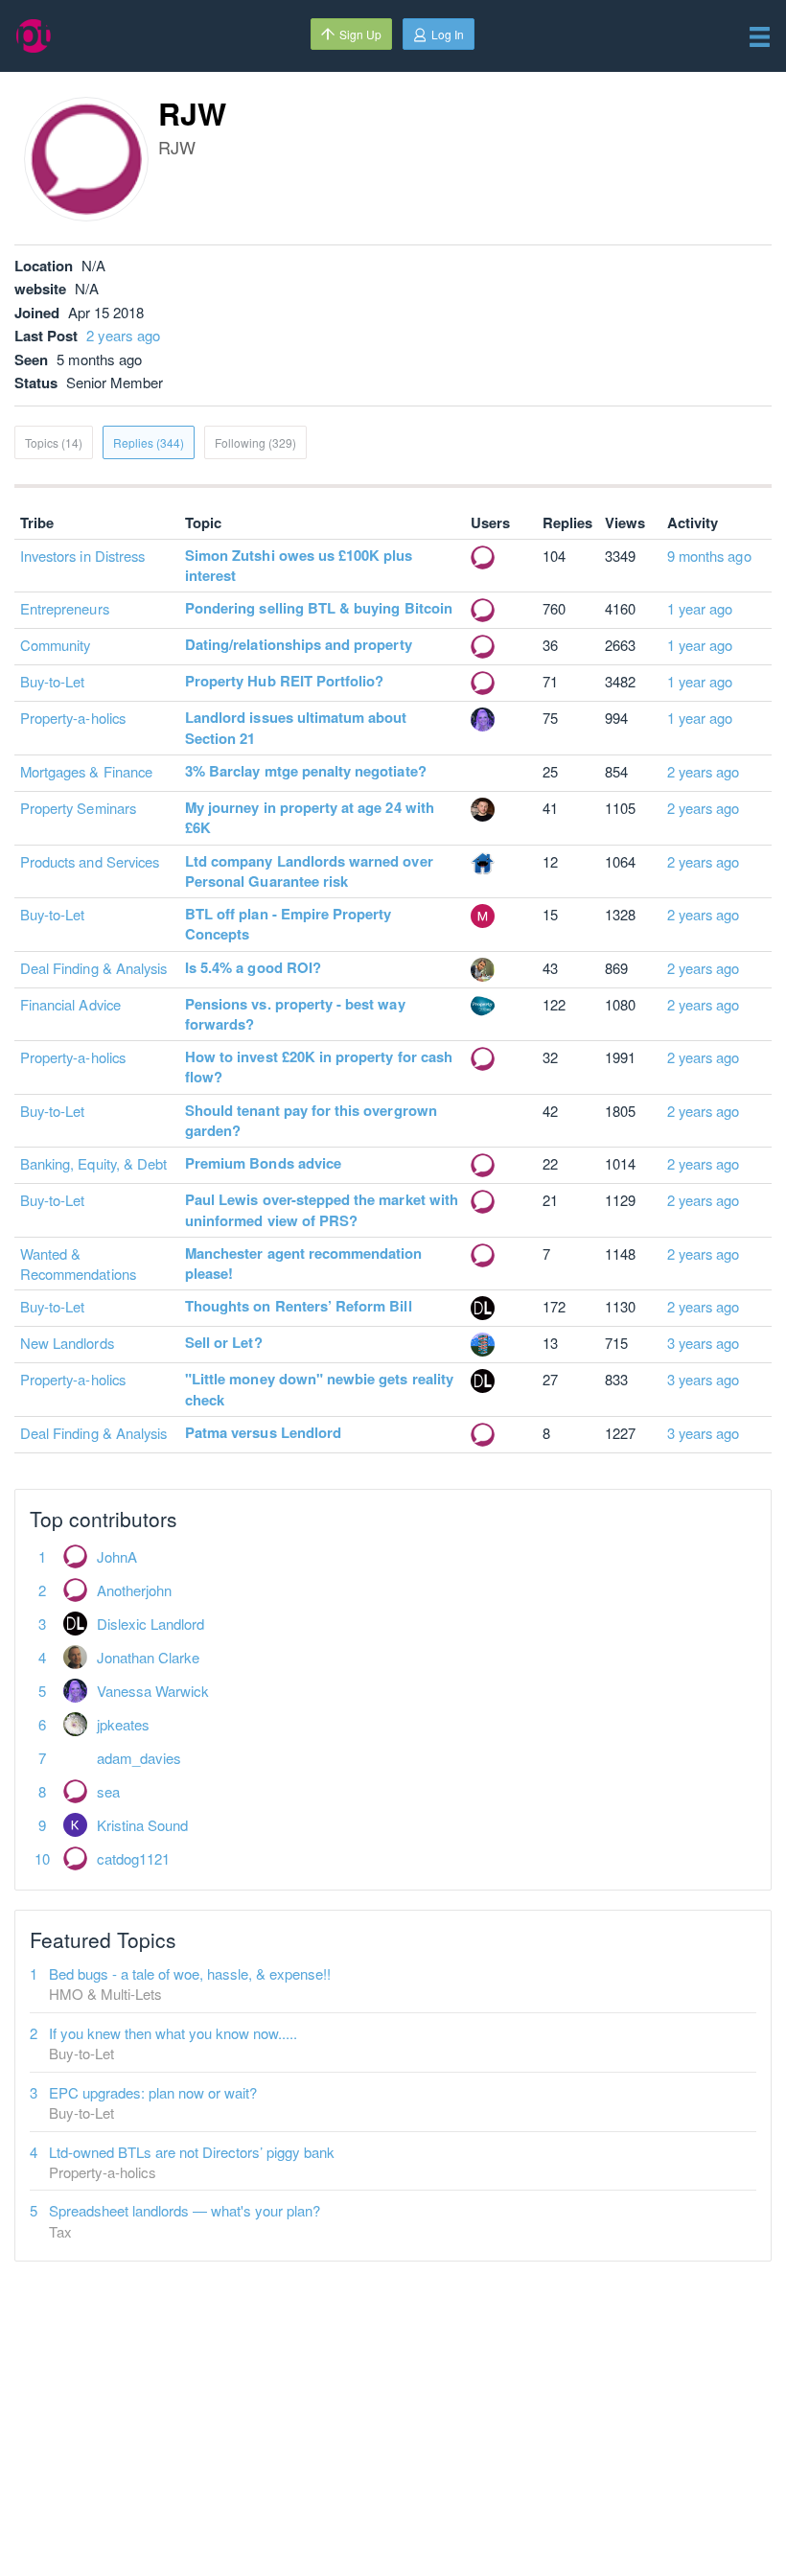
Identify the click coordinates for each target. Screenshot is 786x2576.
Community (55, 645)
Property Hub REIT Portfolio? (284, 681)
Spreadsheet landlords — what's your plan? (185, 2210)
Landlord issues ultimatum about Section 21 (296, 727)
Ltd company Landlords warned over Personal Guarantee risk (309, 871)
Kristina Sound (142, 1825)
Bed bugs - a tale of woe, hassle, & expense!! (190, 1973)
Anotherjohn (134, 1590)
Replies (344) (149, 442)
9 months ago (709, 556)
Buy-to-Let (53, 681)
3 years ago (704, 1343)
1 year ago (700, 608)
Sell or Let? (224, 1342)
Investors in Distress (82, 556)
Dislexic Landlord (150, 1624)
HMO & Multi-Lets (105, 1994)
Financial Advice (70, 1004)
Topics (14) (54, 442)
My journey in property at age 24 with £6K (310, 817)
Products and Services (90, 861)
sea (108, 1791)
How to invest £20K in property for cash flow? (319, 1067)
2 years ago (123, 335)
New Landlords (67, 1343)
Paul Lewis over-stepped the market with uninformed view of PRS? (322, 1209)
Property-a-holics (73, 718)
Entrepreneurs (65, 608)
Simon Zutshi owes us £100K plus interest (299, 565)
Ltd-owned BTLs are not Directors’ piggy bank (192, 2152)
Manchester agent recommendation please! (304, 1263)
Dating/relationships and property (299, 644)
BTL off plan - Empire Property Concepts (289, 924)
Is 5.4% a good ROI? (253, 967)
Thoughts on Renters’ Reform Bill (299, 1306)
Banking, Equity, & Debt (93, 1163)
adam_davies (139, 1758)
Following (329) (255, 442)
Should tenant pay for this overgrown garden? (311, 1120)
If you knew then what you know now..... (173, 2033)
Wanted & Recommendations (78, 1264)
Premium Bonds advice (263, 1163)
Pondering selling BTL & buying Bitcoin (319, 608)
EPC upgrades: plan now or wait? (153, 2092)
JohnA (117, 1556)
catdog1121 (133, 1858)
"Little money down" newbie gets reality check (319, 1389)
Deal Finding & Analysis (93, 968)
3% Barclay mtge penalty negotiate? (306, 771)
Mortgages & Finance (86, 771)
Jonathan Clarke (148, 1657)
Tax (60, 2231)
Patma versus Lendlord (263, 1432)
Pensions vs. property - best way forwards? (295, 1014)
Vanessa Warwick (153, 1691)
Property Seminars (78, 808)
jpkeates (123, 1724)
